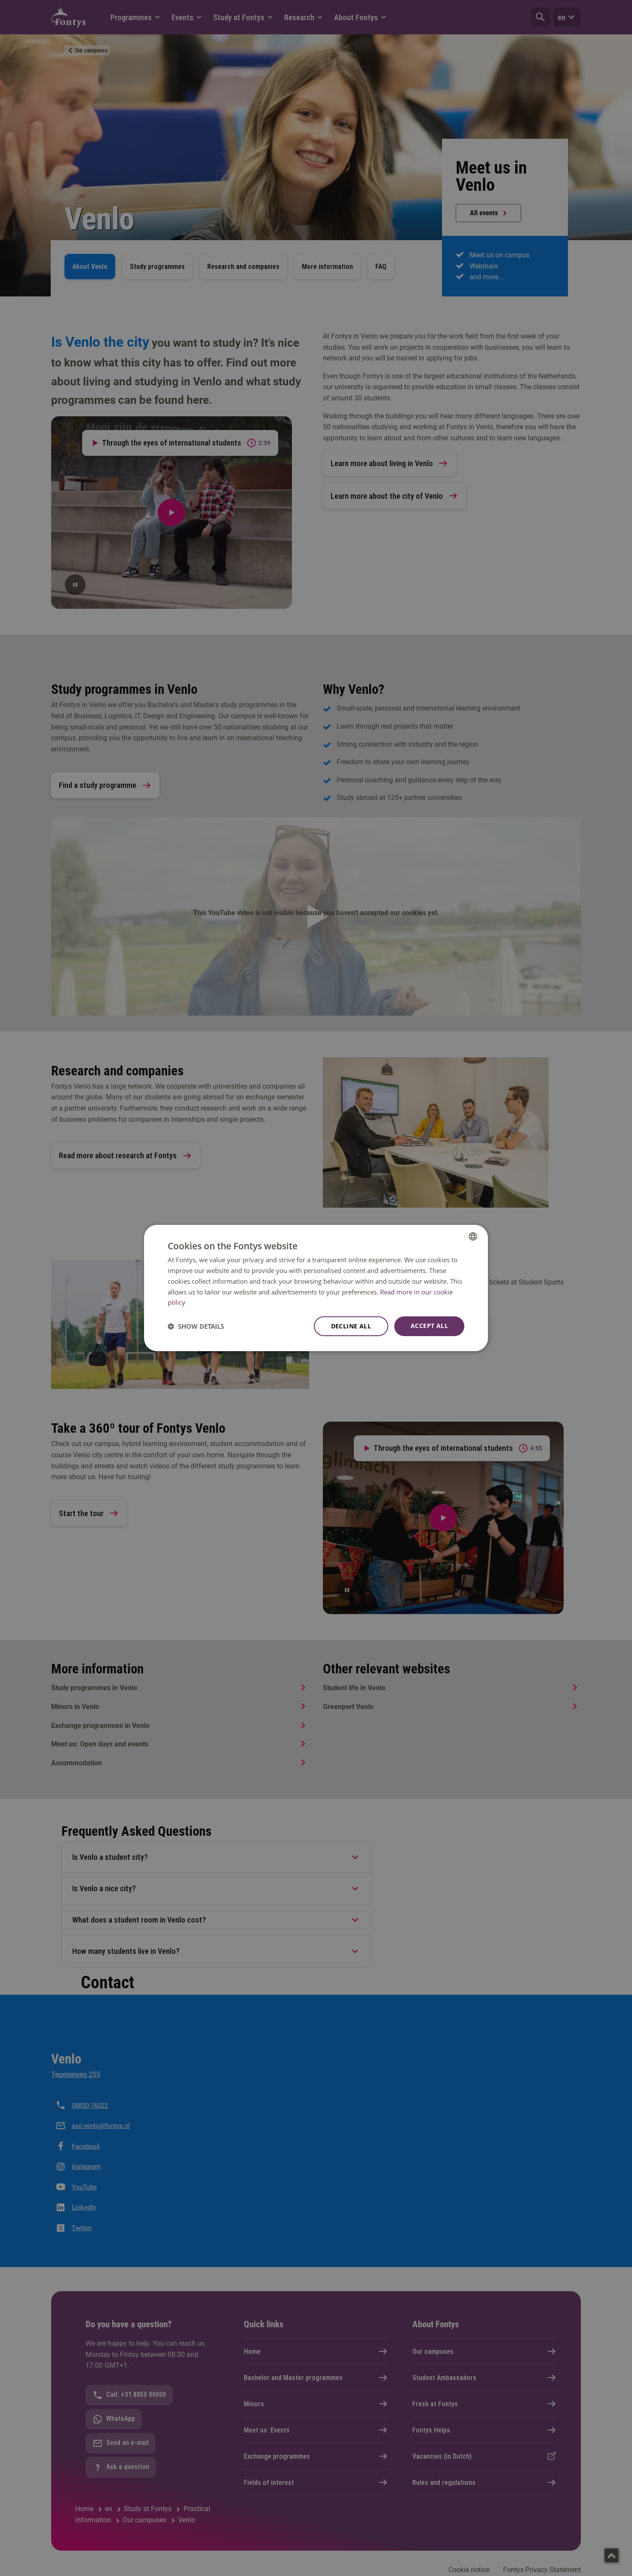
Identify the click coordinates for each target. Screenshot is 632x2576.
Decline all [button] (351, 1326)
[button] (196, 1326)
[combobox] (473, 1236)
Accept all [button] (429, 1326)
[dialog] (316, 1288)
